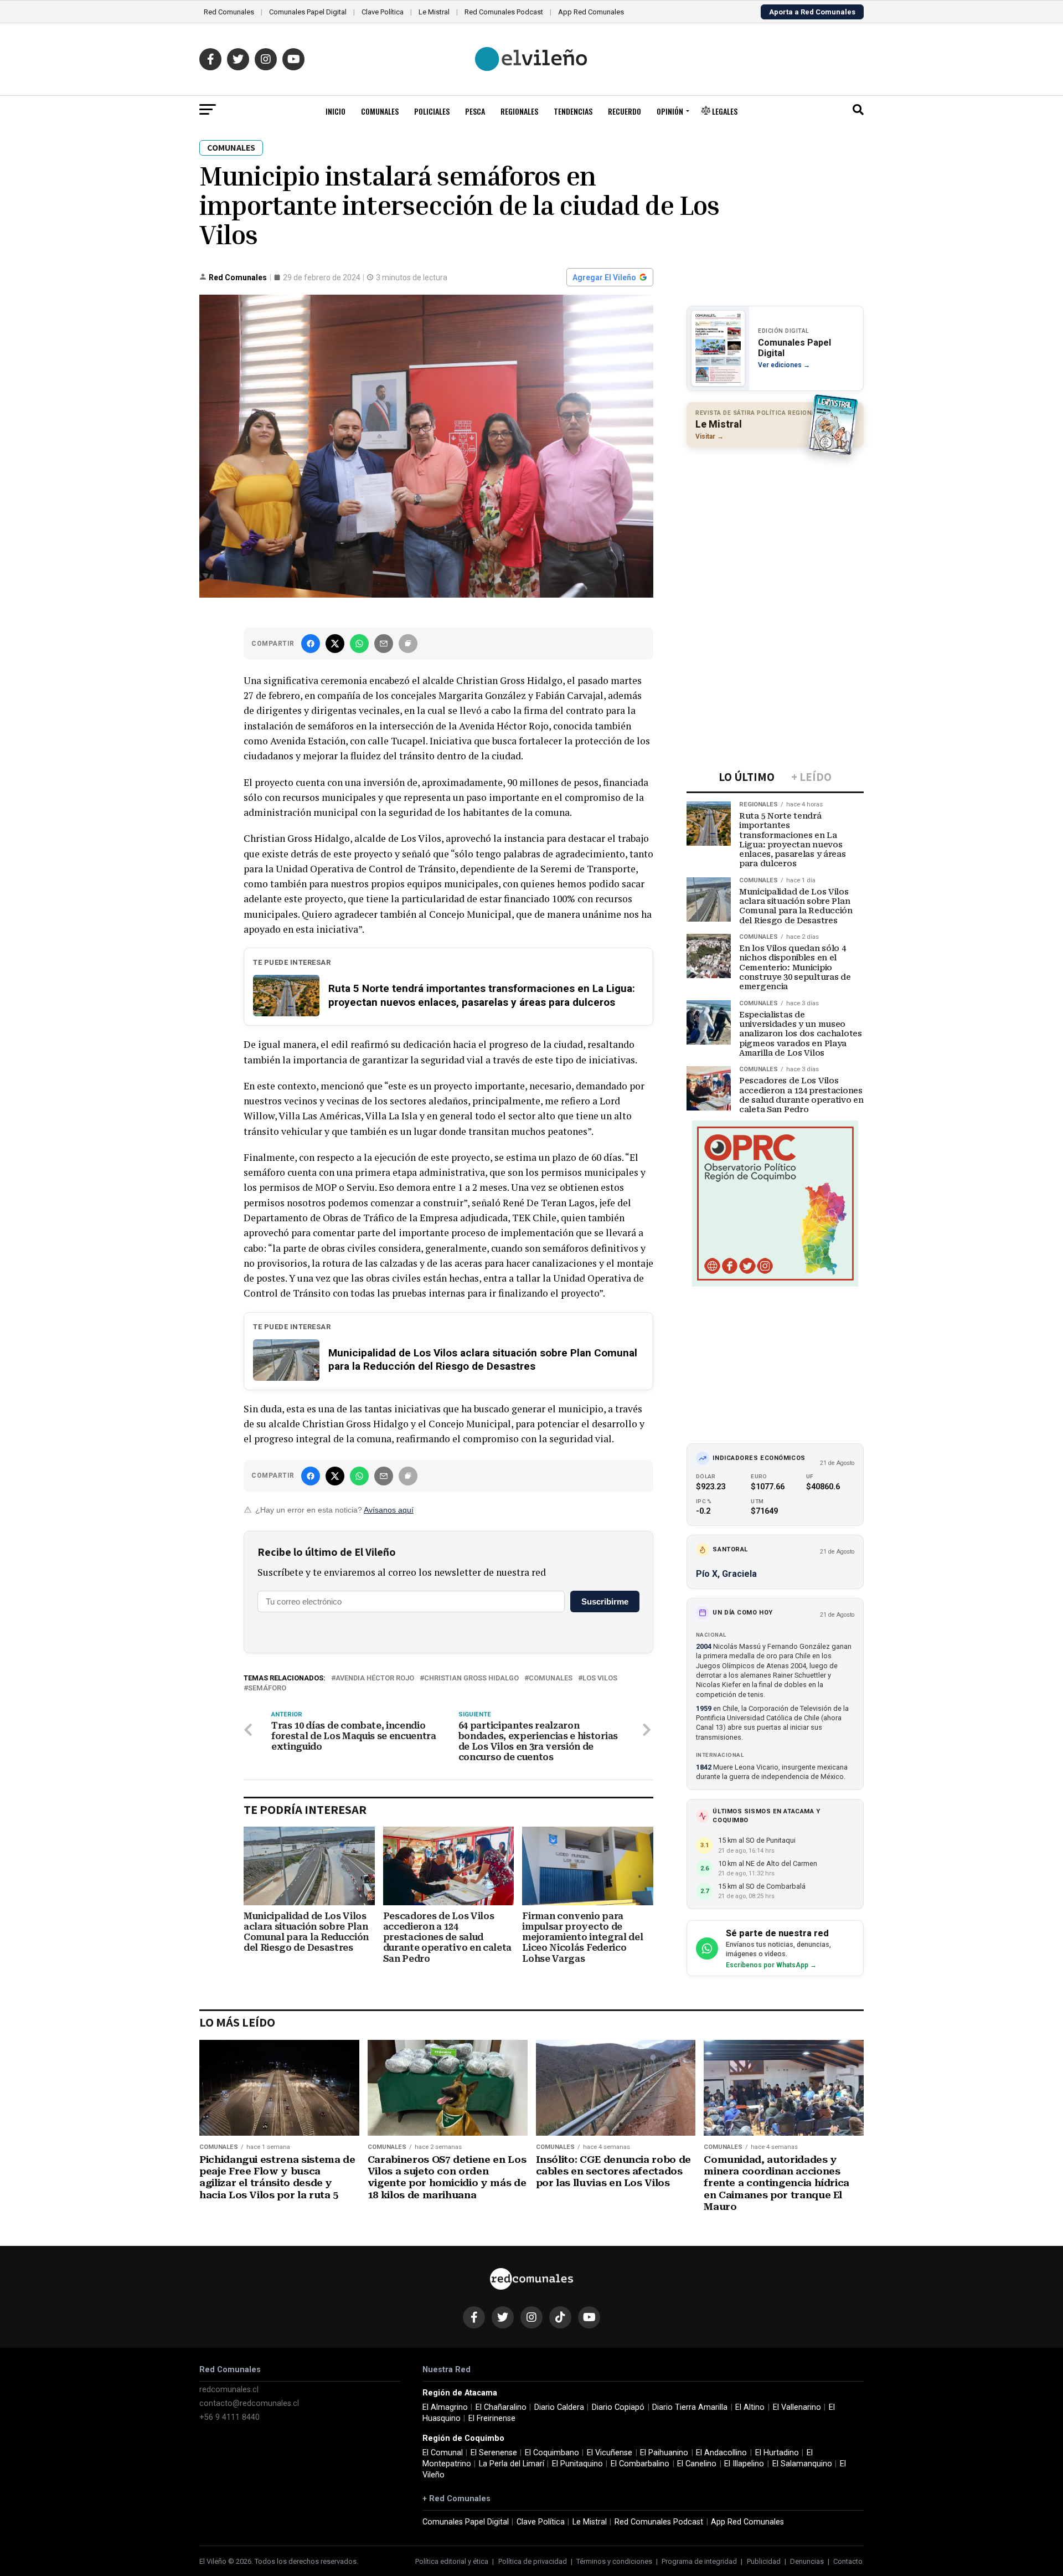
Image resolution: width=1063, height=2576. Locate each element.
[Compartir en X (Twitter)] (335, 644)
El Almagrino (445, 2407)
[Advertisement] (775, 528)
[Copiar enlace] (408, 644)
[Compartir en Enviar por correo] (384, 644)
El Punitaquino (577, 2464)
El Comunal (443, 2453)
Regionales (519, 111)
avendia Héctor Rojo (375, 1678)
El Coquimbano (552, 2453)
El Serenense (494, 2453)
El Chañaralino (501, 2407)
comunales (551, 1678)
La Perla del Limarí (512, 2464)
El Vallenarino (797, 2407)
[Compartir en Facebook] (311, 644)
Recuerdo (625, 111)
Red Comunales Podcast (504, 12)
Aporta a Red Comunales (812, 12)
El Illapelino (744, 2464)
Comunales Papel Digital (308, 12)
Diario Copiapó (618, 2407)
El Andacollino (721, 2453)
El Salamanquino (802, 2464)
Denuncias (807, 2561)
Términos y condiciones (614, 2561)
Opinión (670, 111)
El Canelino (697, 2464)
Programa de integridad (699, 2561)
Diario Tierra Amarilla (690, 2407)
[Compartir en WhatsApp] (359, 644)
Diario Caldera (559, 2407)
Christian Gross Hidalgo (471, 1678)
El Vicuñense (610, 2453)
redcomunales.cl (229, 2390)
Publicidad (764, 2561)
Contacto (848, 2561)
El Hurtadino (777, 2453)
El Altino (750, 2407)
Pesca (475, 111)
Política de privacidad (533, 2561)
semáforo (267, 1688)
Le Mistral (434, 12)
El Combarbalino (640, 2464)
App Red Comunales (591, 12)
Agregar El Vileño (604, 277)
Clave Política (383, 12)
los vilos (600, 1678)
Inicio (336, 111)
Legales (724, 111)
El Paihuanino (664, 2453)
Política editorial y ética (452, 2561)
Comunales (380, 111)
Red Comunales (229, 12)
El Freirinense (492, 2418)
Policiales (432, 111)
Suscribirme (605, 1601)
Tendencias (573, 111)
